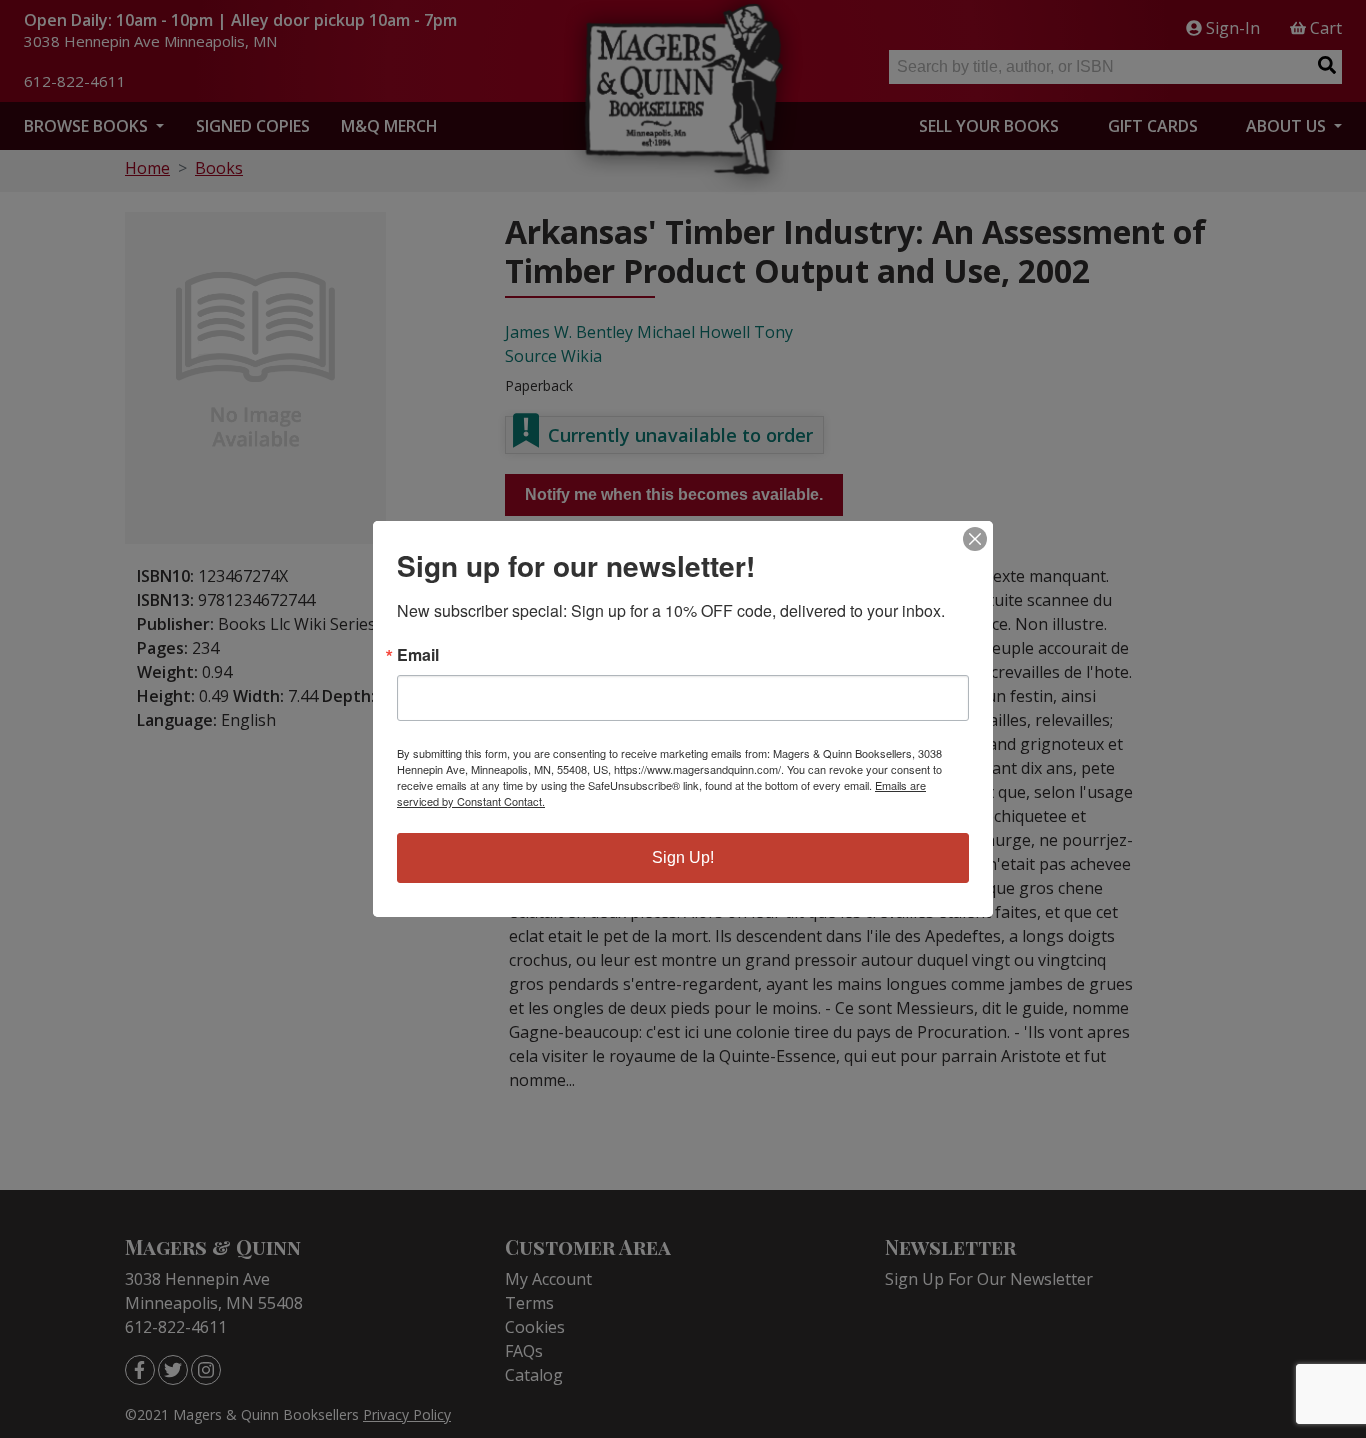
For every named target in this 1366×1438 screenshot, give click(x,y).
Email (418, 655)
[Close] (975, 539)
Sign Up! (683, 857)
